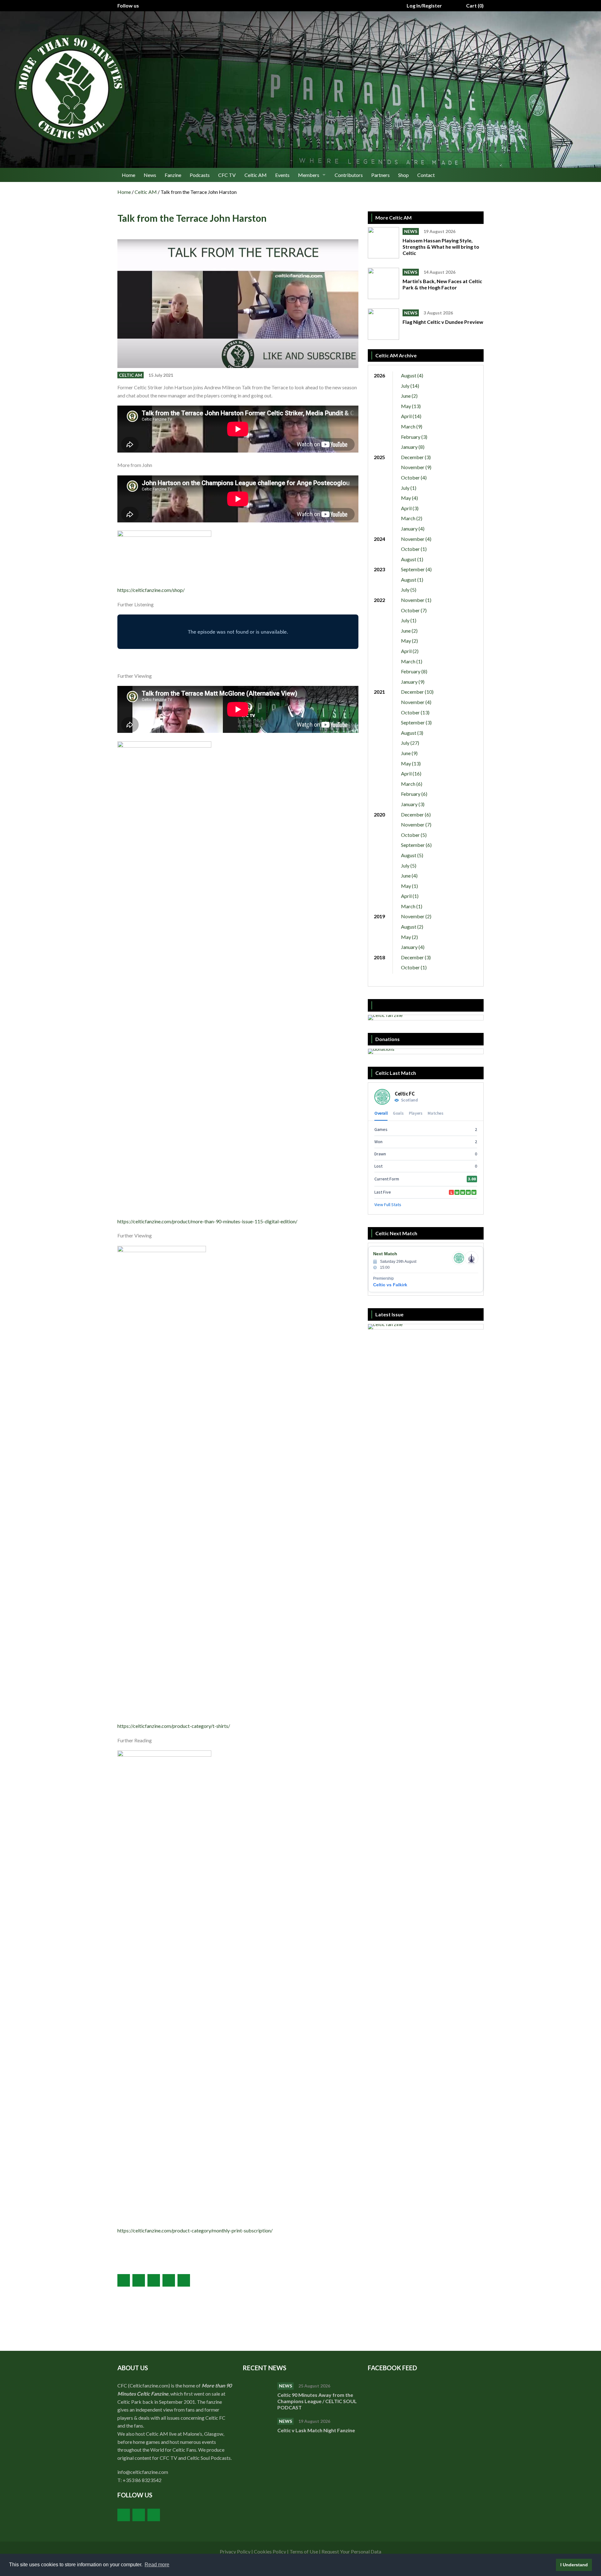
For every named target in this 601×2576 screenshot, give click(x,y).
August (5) (412, 855)
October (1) (414, 549)
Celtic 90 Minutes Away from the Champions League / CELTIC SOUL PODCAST (317, 2401)
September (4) (416, 569)
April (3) (410, 508)
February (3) (414, 437)
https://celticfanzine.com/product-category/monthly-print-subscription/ (195, 2230)
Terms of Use (304, 2551)
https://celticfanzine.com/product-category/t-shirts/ (174, 1726)
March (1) (412, 661)
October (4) (414, 477)
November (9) (416, 467)
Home (128, 175)
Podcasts (200, 175)
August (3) (412, 733)
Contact (426, 175)
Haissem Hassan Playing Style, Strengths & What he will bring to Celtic (441, 247)
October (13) (415, 712)
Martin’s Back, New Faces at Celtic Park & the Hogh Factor (442, 284)
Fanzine (173, 175)
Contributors (349, 175)
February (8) (414, 671)
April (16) (411, 773)
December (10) (417, 692)
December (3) (416, 457)
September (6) (416, 845)
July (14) (410, 386)
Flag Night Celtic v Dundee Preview (443, 322)
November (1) (416, 600)
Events (282, 175)
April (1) (410, 896)
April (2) (410, 651)
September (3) (416, 722)
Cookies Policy (270, 2551)
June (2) (409, 396)
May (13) (411, 406)
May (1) (409, 886)
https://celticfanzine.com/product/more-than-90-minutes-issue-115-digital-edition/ (207, 1221)
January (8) (413, 447)
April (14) (411, 416)
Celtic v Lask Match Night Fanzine (317, 2430)
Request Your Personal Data (351, 2551)
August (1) (412, 559)
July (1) (409, 488)
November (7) (416, 824)
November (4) (416, 539)
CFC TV (227, 175)
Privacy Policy (235, 2551)
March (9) (412, 426)
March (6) (412, 784)
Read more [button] (157, 2565)
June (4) (409, 876)
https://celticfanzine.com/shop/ (151, 590)
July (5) (409, 590)
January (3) (413, 804)
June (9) (409, 753)
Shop (403, 175)
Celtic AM (256, 175)
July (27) (410, 743)
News (150, 175)
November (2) (416, 916)
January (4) (413, 529)
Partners (380, 175)
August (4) (412, 375)
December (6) (416, 814)
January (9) (413, 682)
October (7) (414, 610)
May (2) (409, 641)
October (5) (414, 835)
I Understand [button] (574, 2565)
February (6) (414, 794)
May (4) (409, 498)
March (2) (412, 518)
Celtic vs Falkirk (390, 1285)
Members (309, 175)
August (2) (412, 927)
